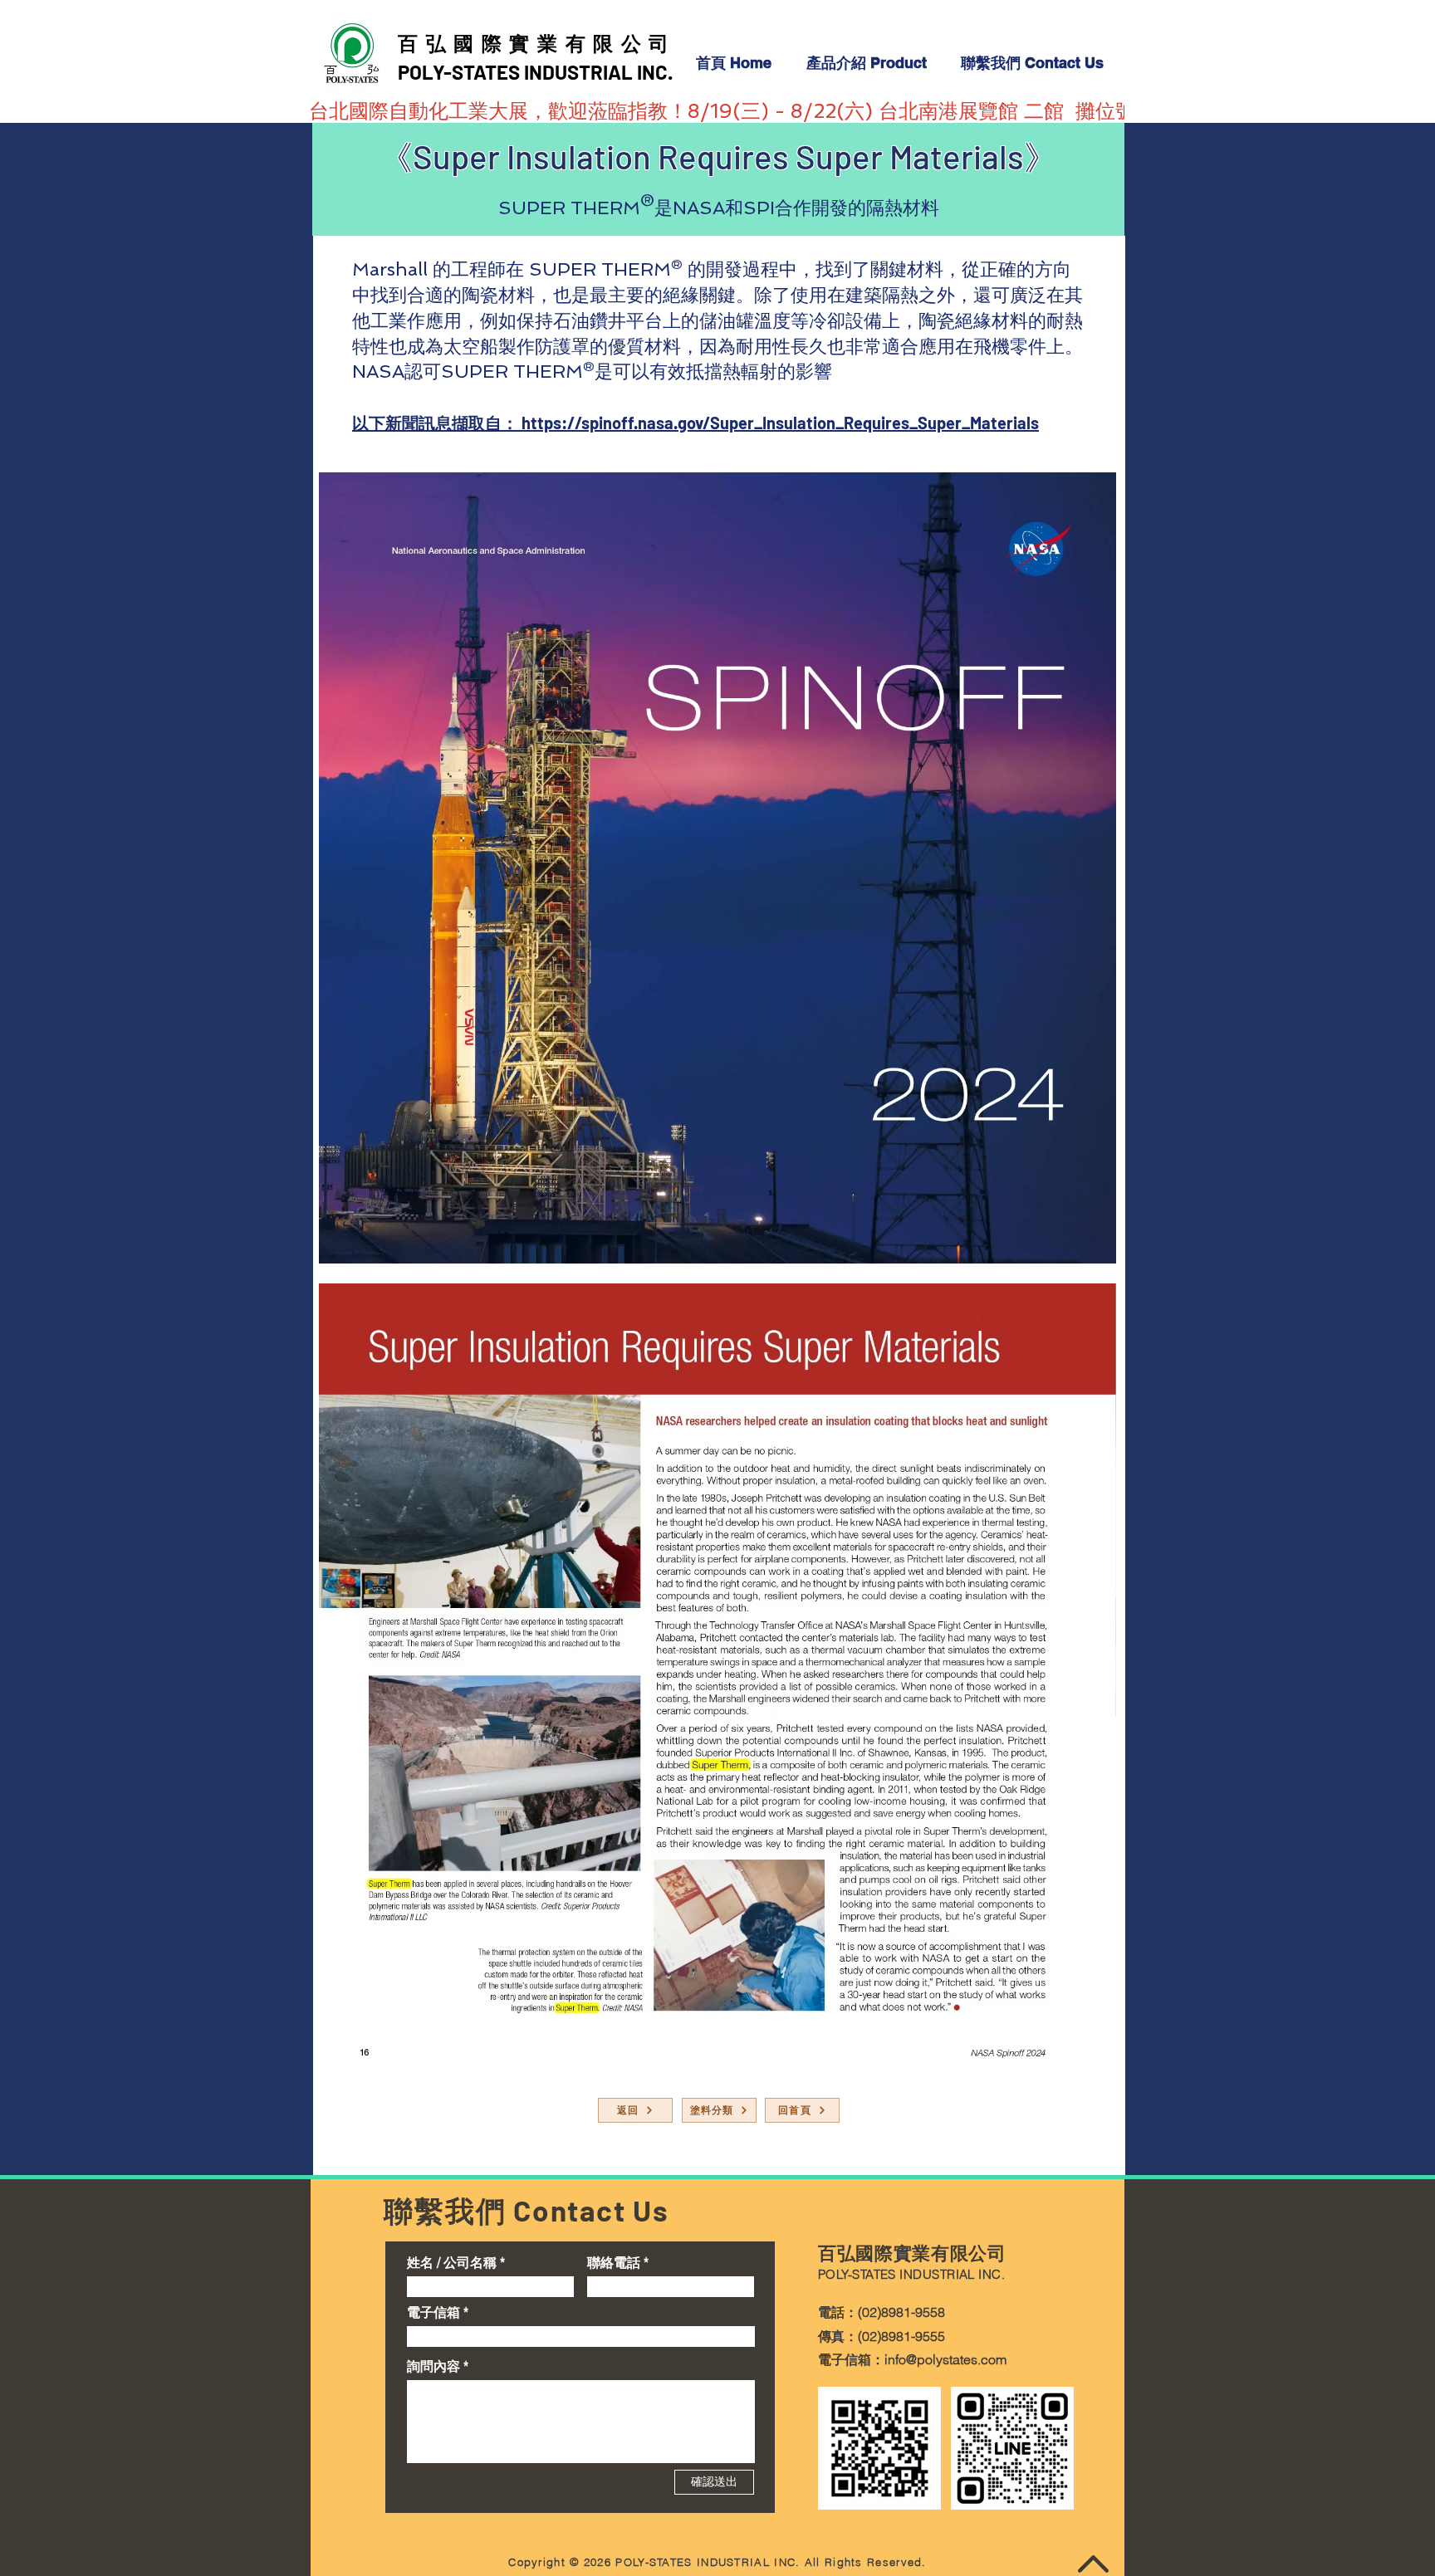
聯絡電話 (614, 2262)
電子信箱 (433, 2312)
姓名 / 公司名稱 (452, 2262)
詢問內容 (433, 2366)
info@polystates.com (945, 2359)
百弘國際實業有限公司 (537, 43)
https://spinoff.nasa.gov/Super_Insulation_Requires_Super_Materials (780, 423)
